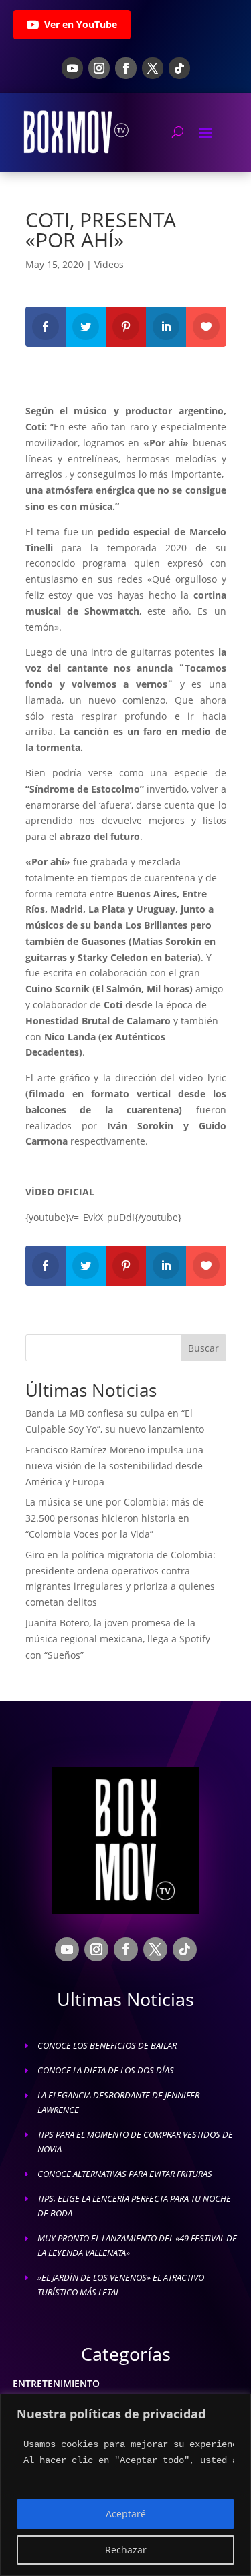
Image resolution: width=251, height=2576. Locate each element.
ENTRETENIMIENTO (56, 2383)
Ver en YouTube (81, 24)
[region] (125, 2485)
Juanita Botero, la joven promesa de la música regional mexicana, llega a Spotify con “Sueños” (118, 1639)
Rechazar (126, 2550)
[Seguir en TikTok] (179, 68)
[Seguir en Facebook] (126, 68)
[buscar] (178, 132)
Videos (109, 264)
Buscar (203, 1348)
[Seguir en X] (153, 68)
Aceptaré (126, 2514)
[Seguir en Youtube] (72, 68)
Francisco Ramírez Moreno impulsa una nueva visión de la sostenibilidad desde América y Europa (114, 1466)
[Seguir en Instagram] (99, 68)
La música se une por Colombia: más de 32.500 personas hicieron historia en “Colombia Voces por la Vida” (115, 1518)
